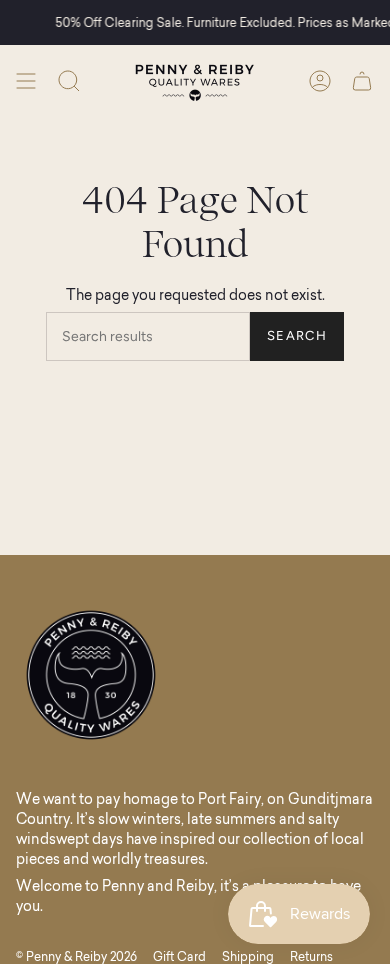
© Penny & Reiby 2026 (76, 956)
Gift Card (179, 956)
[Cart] (362, 81)
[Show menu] (26, 81)
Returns (311, 956)
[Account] (320, 81)
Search (297, 335)
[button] (69, 81)
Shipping (248, 956)
